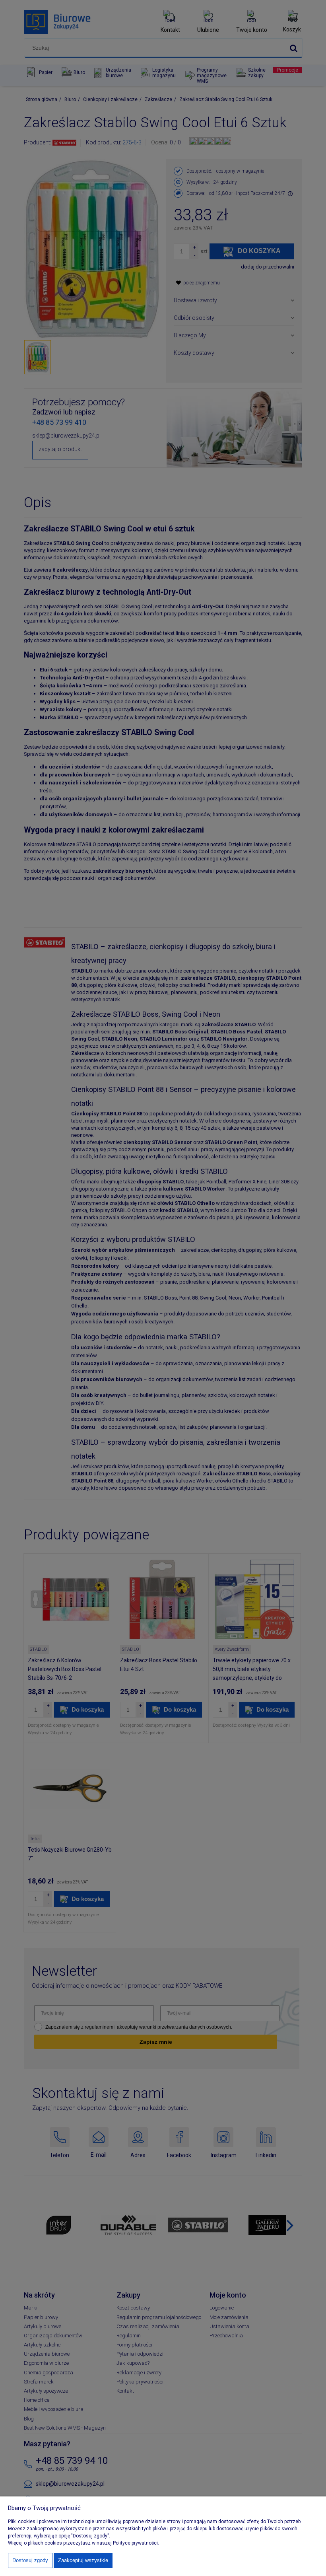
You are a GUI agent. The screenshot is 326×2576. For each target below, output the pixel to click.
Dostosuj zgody (30, 2560)
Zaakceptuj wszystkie (83, 2560)
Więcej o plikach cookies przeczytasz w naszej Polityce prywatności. (83, 2543)
